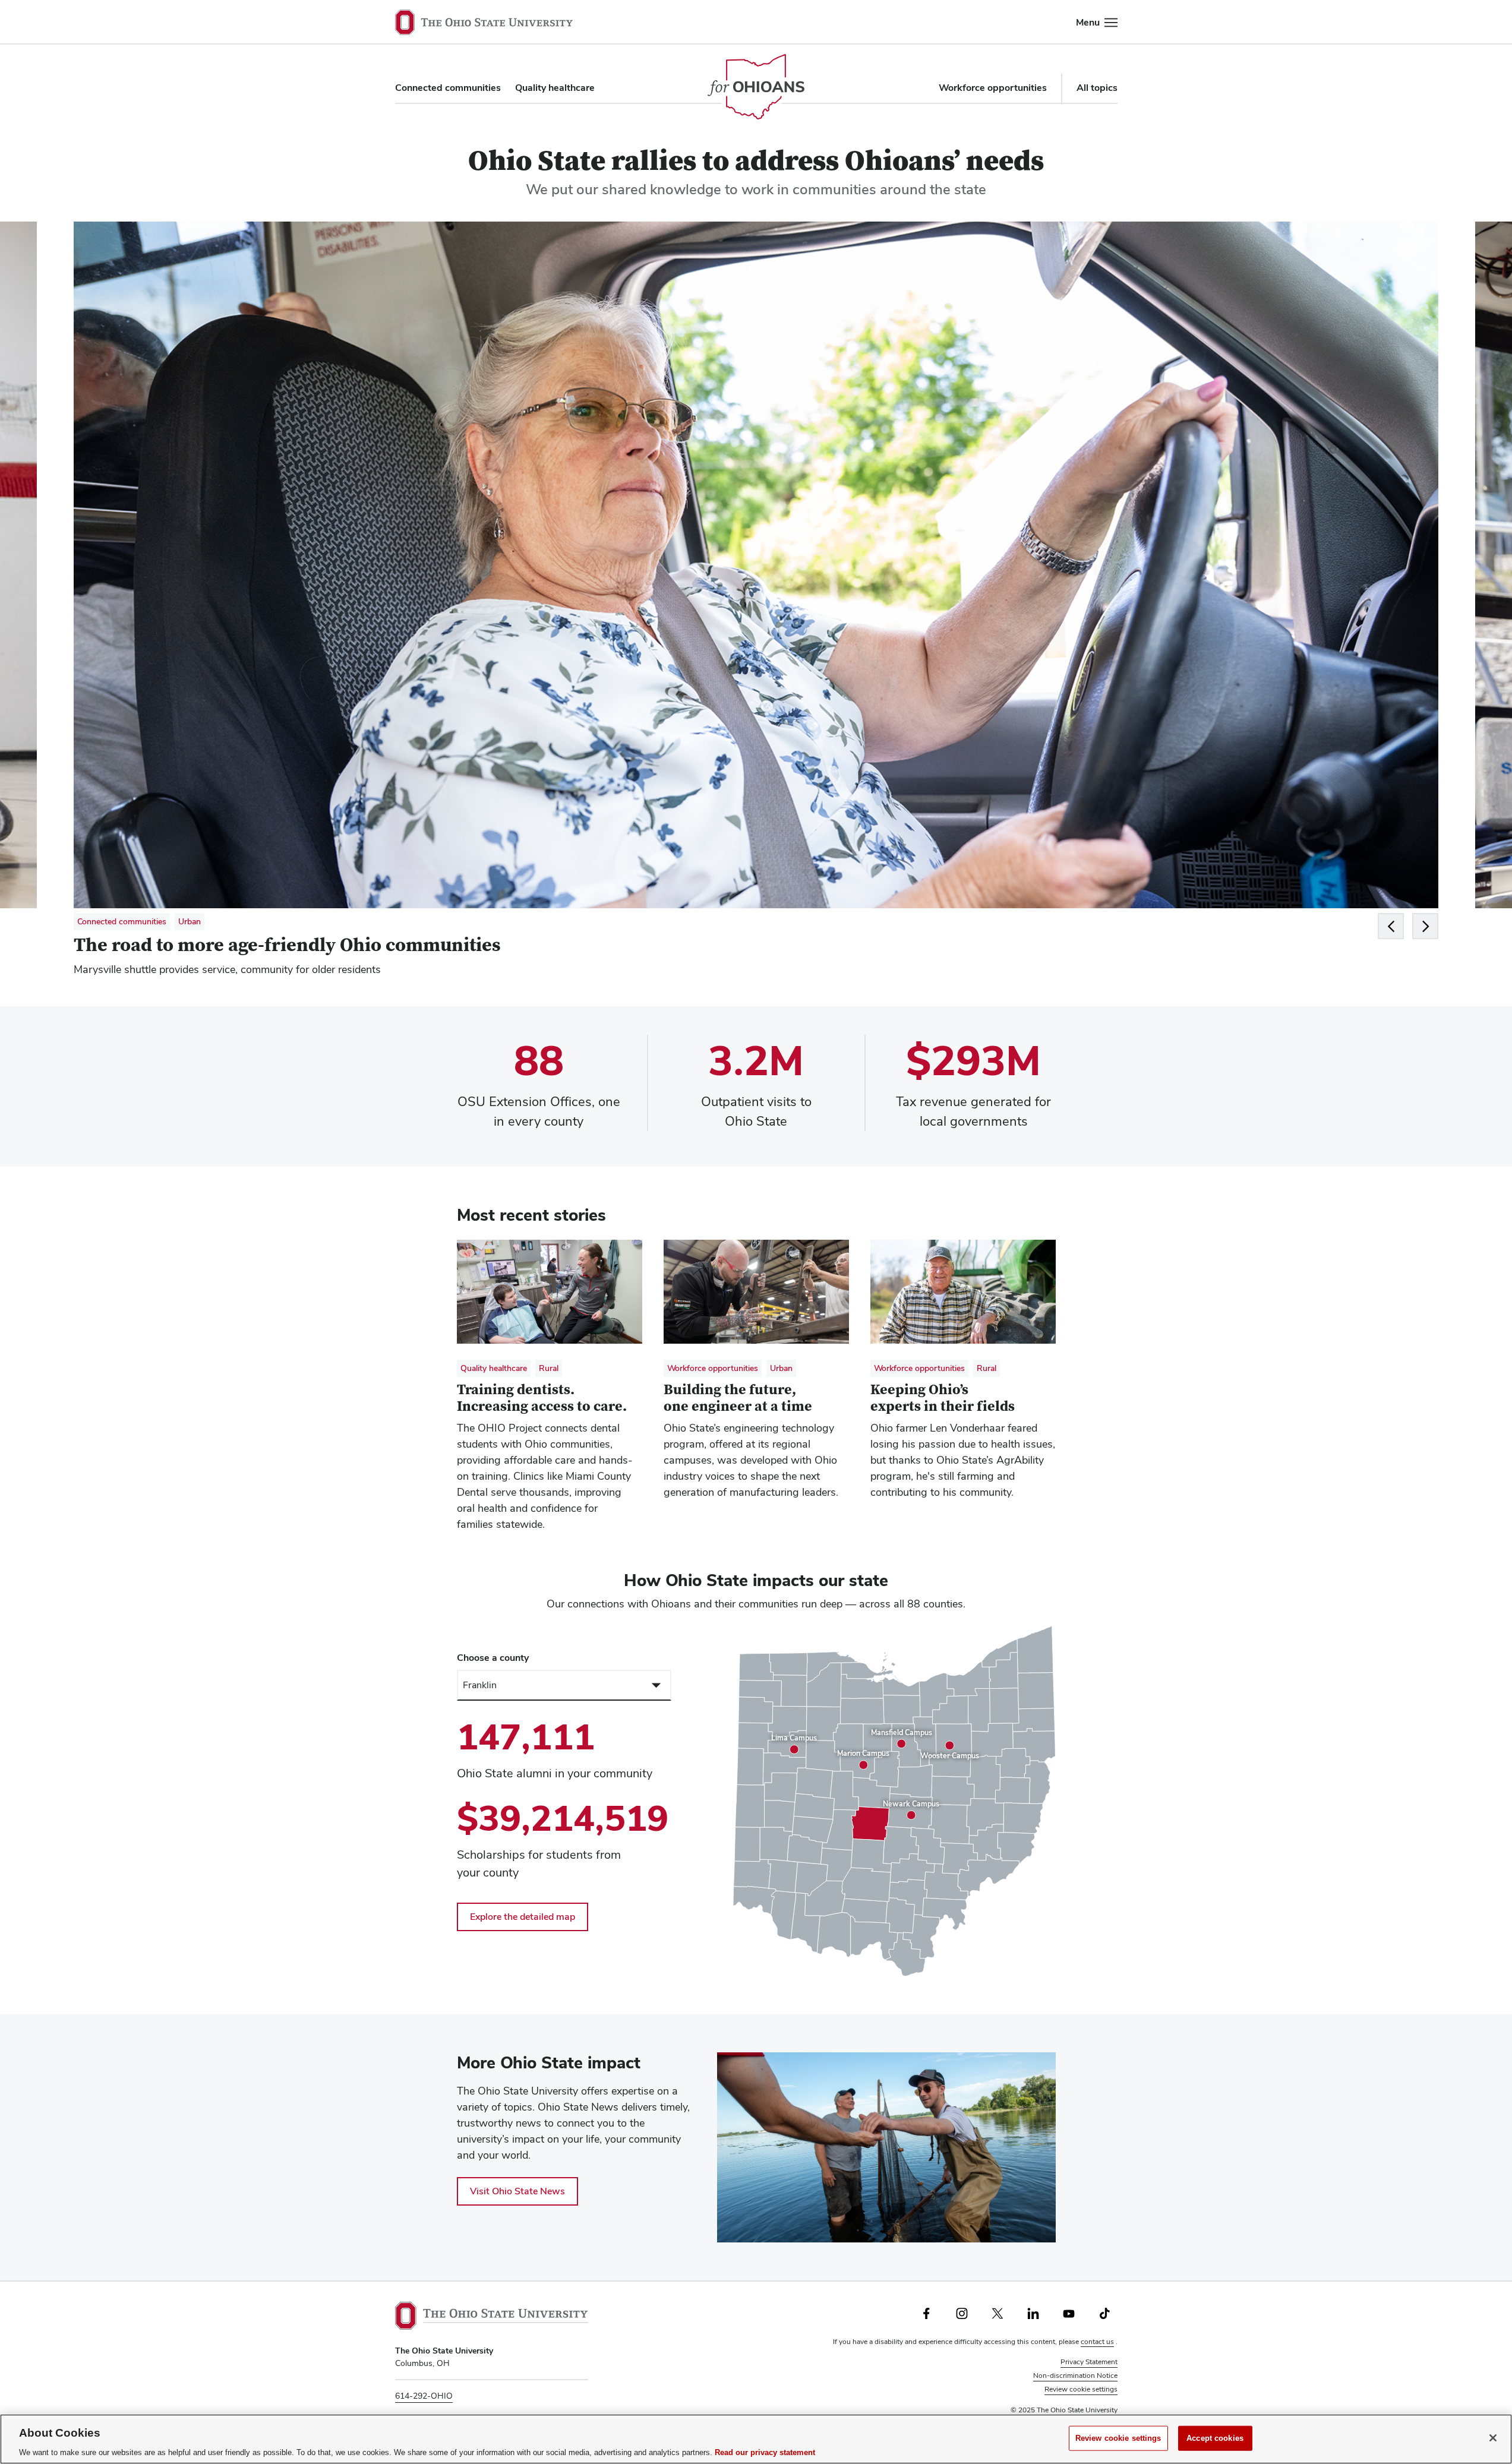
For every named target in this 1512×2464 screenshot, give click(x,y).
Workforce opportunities (993, 88)
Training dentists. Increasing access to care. (542, 1398)
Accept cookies (1215, 2438)
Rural (549, 1368)
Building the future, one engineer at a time (738, 1398)
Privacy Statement (1089, 2362)
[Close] (1493, 2438)
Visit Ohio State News (517, 2191)
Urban (190, 921)
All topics (1097, 88)
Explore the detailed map (523, 1917)
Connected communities (448, 88)
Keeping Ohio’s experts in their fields (943, 1398)
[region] (894, 1801)
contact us (1097, 2342)
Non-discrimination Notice (1075, 2375)
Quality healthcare (555, 88)
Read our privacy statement (765, 2452)
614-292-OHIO (424, 2396)
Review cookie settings (1081, 2389)
